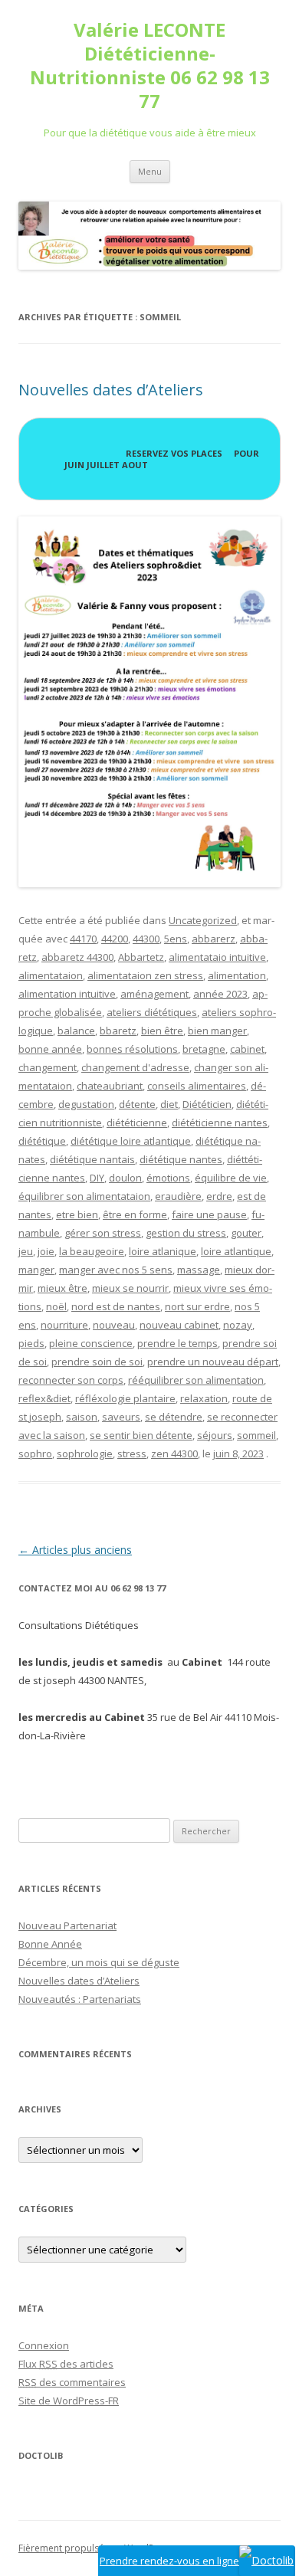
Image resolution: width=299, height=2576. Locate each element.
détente (137, 1104)
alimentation (237, 975)
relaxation (204, 1398)
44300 (146, 939)
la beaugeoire (92, 1251)
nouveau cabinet (179, 1325)
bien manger (217, 1031)
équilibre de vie (231, 1178)
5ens (176, 939)
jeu (26, 1251)
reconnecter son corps (71, 1380)
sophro (35, 1454)
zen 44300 (174, 1454)
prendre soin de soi (97, 1362)
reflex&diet (44, 1398)
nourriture (64, 1325)
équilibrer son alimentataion (84, 1196)
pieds (31, 1343)
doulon (125, 1178)
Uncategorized (203, 920)
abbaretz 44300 (77, 957)
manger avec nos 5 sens (116, 1270)
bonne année (50, 1049)
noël (56, 1306)
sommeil (256, 1435)
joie (46, 1251)
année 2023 (220, 994)
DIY (97, 1178)
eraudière (178, 1196)
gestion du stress (186, 1233)
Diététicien (207, 1104)
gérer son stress (103, 1233)
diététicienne (137, 1122)
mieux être (62, 1288)
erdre (219, 1196)
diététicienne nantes (220, 1122)
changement (48, 1067)
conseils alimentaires (197, 1086)
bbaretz (118, 1031)
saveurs (121, 1417)
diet (169, 1104)
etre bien (77, 1214)
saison (82, 1417)
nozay (238, 1325)
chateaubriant (110, 1086)
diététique (42, 1141)
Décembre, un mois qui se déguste (99, 1962)
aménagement (154, 994)
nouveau (114, 1325)
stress (132, 1454)
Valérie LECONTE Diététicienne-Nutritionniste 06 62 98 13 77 (150, 66)
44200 (115, 939)
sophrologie (85, 1454)
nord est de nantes (116, 1306)
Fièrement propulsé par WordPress (95, 2548)
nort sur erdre (197, 1306)
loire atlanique (163, 1251)
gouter (246, 1233)
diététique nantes (181, 1159)
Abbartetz (141, 957)
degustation (86, 1104)
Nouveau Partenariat (67, 1925)
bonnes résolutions (132, 1049)
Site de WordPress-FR (69, 2401)
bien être (162, 1031)
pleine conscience (91, 1343)
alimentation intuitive (67, 994)
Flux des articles (66, 2364)
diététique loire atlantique (131, 1141)
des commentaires (72, 2382)
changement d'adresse (135, 1067)
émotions (168, 1178)
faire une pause (209, 1214)
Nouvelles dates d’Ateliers (111, 390)
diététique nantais (92, 1159)
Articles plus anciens (75, 1550)
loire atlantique (236, 1251)
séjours (215, 1435)
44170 (83, 939)
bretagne (204, 1049)
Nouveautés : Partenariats (80, 1999)
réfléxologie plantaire (125, 1398)
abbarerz (214, 939)
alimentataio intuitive (217, 957)
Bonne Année (50, 1944)
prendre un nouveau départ (213, 1362)
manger (36, 1270)
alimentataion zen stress (145, 975)
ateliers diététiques (152, 1012)
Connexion (44, 2345)
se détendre (174, 1417)
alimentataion (51, 975)
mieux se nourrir (130, 1288)
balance (76, 1031)
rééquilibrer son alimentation (196, 1380)
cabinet (247, 1049)
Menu (150, 171)
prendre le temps (177, 1343)
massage (199, 1270)
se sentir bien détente (141, 1435)
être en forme (135, 1214)
